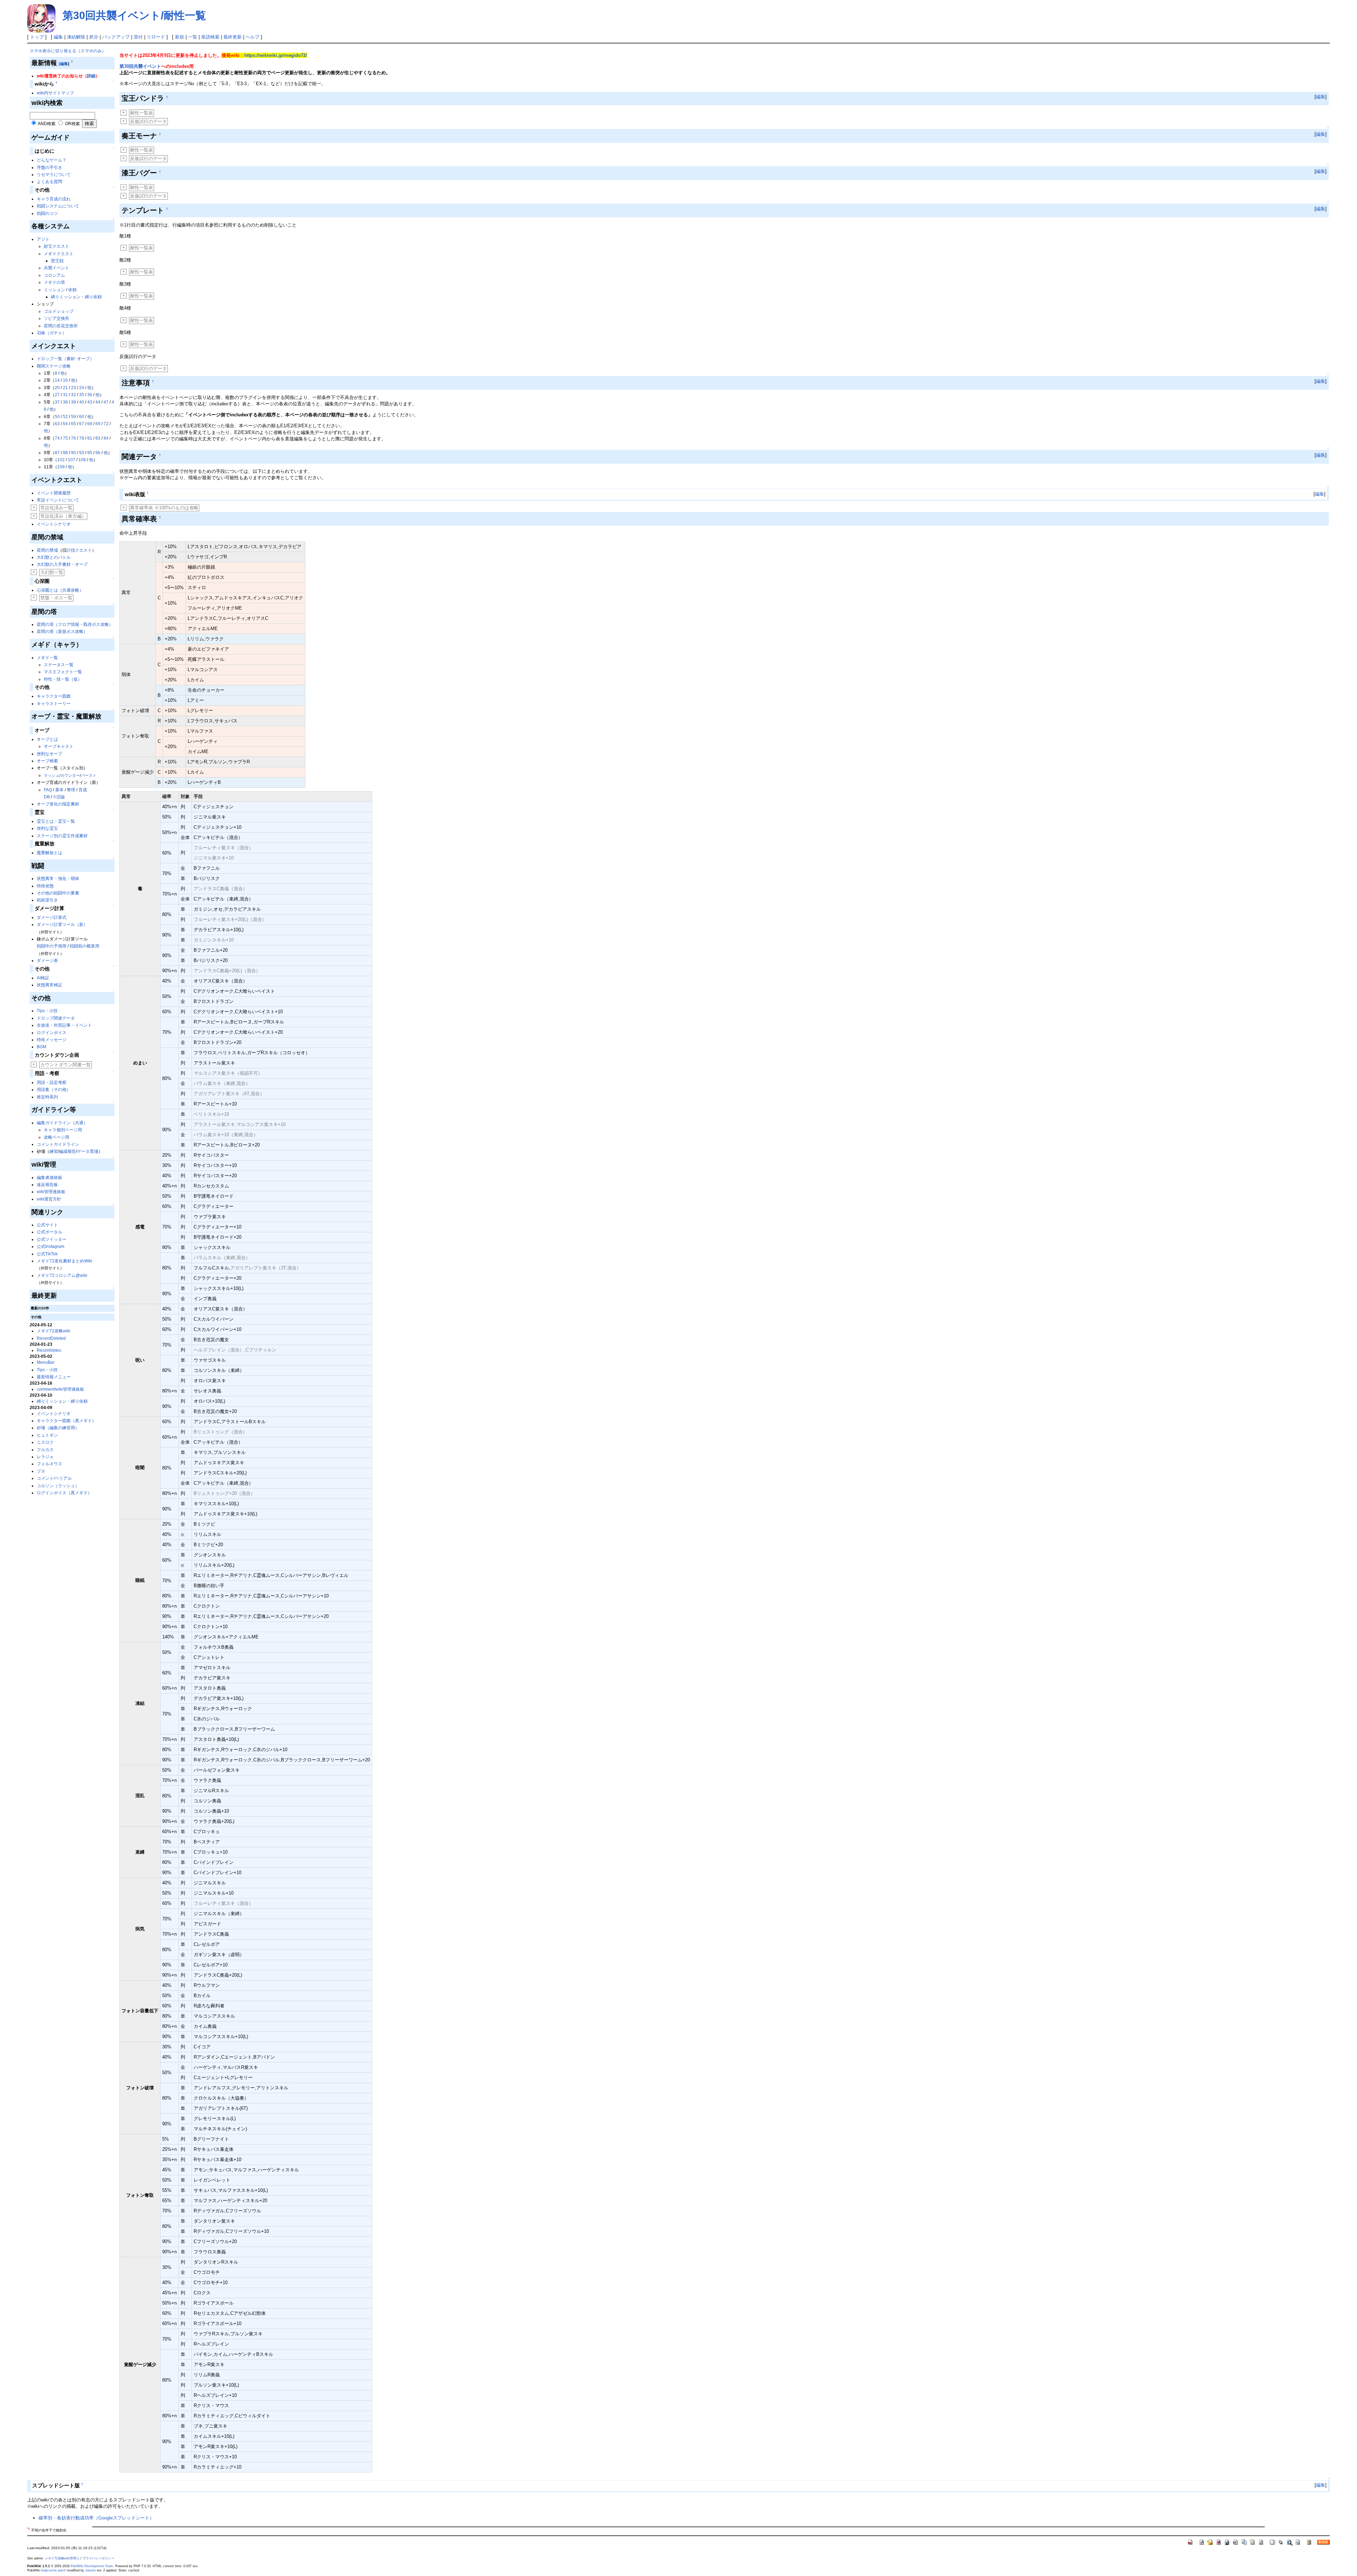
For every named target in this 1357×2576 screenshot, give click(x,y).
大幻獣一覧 (52, 572)
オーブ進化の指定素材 (58, 804)
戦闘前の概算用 (84, 946)
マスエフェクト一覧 (63, 672)
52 (65, 417)
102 (61, 460)
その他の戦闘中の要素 (58, 893)
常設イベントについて (58, 500)
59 (74, 417)
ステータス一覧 (59, 665)
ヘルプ (252, 37)
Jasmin (90, 2570)
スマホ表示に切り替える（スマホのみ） (68, 51)
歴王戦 (57, 261)
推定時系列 (47, 1097)
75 (65, 438)
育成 (83, 790)
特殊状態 (45, 886)
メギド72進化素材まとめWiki (64, 1261)
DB (47, 797)
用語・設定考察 (52, 1082)
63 (57, 424)
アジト (43, 239)
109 (61, 467)
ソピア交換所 (57, 318)
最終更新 (233, 37)
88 (65, 453)
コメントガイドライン (58, 1144)
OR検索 (72, 124)
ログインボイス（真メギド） (64, 1493)
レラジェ (45, 1457)
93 (82, 453)
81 (90, 438)
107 (72, 460)
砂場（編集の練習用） (58, 1428)
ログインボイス (52, 1033)
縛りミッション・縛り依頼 (76, 297)
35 (82, 395)
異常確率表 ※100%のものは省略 (164, 508)
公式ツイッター (52, 1239)
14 (57, 380)
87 (57, 453)
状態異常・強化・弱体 (58, 879)
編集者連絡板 (49, 1178)
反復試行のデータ (148, 121)
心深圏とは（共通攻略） (60, 590)
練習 (54, 1151)
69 (98, 424)
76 (74, 438)
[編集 (63, 64)
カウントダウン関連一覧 (66, 1065)
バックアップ (116, 37)
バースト (89, 775)
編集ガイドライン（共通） (62, 1123)
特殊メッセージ (52, 1040)
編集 (58, 37)
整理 (71, 790)
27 (57, 395)
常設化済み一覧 (56, 508)
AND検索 (47, 124)
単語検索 (210, 37)
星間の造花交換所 (61, 326)
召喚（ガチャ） (52, 333)
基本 (59, 790)
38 (65, 402)
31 (65, 395)
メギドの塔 (54, 282)
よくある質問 (49, 182)
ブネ (41, 1471)
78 (82, 438)
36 (90, 395)
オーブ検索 (47, 761)
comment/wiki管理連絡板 (60, 1389)
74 (57, 438)
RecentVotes (49, 1350)
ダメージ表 (47, 961)
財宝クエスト (57, 246)
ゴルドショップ (59, 311)
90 (74, 453)
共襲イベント (57, 268)
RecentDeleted (51, 1338)
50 (57, 417)
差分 (94, 37)
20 (57, 388)
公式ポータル (49, 1232)
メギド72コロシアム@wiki (62, 1275)
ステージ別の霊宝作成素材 (62, 836)
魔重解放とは (49, 853)
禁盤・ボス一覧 (56, 598)
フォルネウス (49, 1464)
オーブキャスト (59, 746)
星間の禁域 (47, 550)
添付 (138, 37)
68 (90, 424)
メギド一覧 (47, 658)
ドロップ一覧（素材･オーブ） (65, 359)
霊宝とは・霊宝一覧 (56, 821)
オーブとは (47, 739)
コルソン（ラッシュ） (58, 1486)
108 (82, 460)
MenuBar (46, 1362)
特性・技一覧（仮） (63, 679)
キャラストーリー (54, 704)
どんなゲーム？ (52, 160)
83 (98, 438)
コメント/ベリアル (54, 1478)
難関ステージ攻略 (54, 366)
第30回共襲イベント (140, 66)
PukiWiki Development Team (92, 2566)
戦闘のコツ (47, 213)
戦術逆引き (47, 900)
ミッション (54, 290)
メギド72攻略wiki (54, 1331)
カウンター (70, 775)
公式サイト (47, 1225)
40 (82, 402)
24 (82, 388)
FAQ (48, 790)
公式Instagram (51, 1246)
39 (74, 402)
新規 (180, 37)
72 (106, 424)
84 (106, 438)
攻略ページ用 (57, 1137)
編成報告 (67, 1151)
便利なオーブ (49, 754)
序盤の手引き (49, 168)
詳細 (91, 76)
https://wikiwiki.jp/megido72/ (276, 55)
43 (90, 402)
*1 (28, 2529)
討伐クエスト (79, 550)
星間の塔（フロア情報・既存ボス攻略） (75, 624)
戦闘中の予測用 (52, 946)
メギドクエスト (59, 254)
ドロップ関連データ (56, 1018)
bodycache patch (54, 2570)
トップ (37, 37)
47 (106, 402)
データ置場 (88, 1151)
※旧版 (59, 797)
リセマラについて (54, 175)
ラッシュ (52, 775)
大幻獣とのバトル (54, 557)
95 (90, 453)
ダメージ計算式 (52, 917)
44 (98, 402)
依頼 (72, 290)
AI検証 (43, 978)
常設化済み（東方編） (63, 516)
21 (65, 388)
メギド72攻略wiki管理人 (62, 2558)
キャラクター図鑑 (54, 696)
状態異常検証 (49, 985)
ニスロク (45, 1442)
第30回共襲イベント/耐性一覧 (134, 15)
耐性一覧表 (142, 113)
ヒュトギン (47, 1435)
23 (74, 388)
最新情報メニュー (54, 1377)
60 (82, 417)
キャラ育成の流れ (54, 199)
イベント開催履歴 (54, 493)
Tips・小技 (47, 1011)
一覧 (193, 37)
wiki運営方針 (49, 1199)
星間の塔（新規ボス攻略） (62, 632)
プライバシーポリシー (99, 2558)
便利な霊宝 (47, 828)
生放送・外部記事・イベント (64, 1025)
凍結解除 (76, 37)
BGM (42, 1047)
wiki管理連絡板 (51, 1192)
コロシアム (54, 275)
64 (65, 424)
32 (74, 395)
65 (74, 424)
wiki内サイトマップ (55, 93)
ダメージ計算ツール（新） (62, 925)
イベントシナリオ (54, 524)
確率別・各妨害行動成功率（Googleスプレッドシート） (96, 2518)
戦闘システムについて (58, 206)
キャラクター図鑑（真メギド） (66, 1421)
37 (57, 402)
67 (82, 424)
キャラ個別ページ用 (63, 1130)
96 (98, 453)
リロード (156, 37)
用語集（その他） (54, 1090)
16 (65, 380)
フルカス (45, 1450)
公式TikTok (47, 1254)
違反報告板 (47, 1185)
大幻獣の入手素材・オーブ (62, 564)
